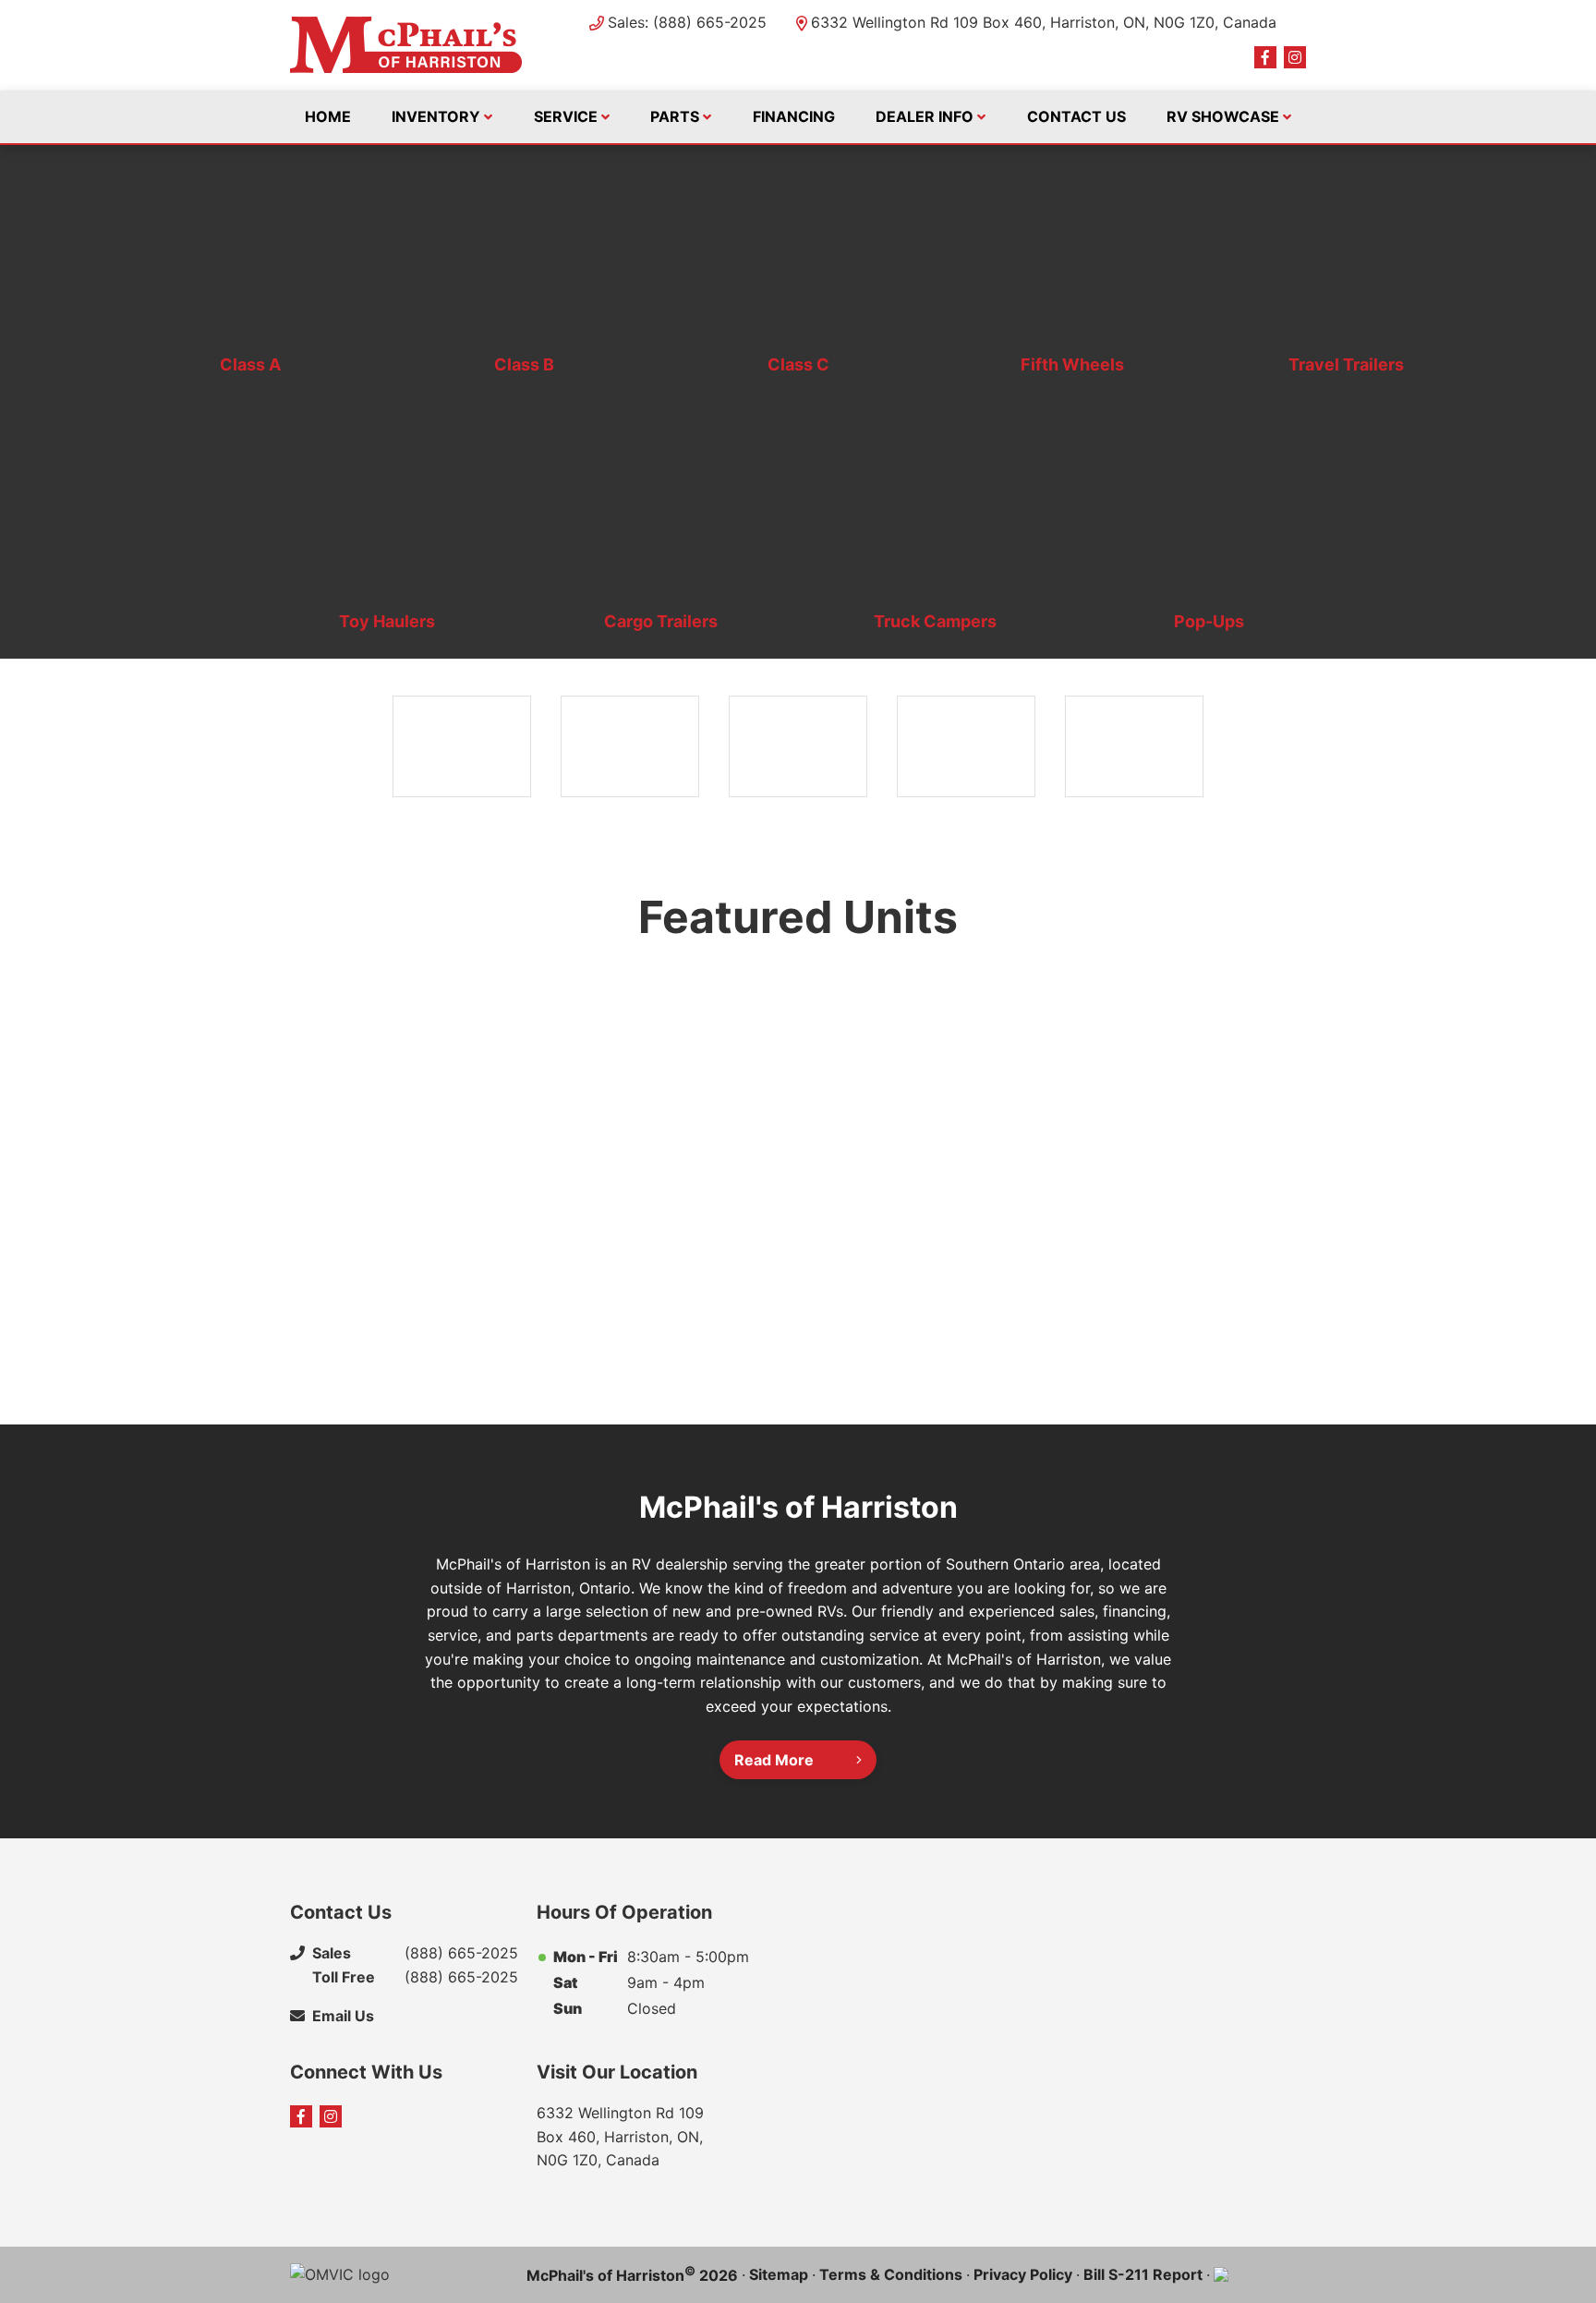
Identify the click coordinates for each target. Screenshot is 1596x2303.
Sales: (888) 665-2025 (687, 22)
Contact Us (1076, 116)
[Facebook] (1265, 57)
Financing (794, 116)
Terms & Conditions (891, 2274)
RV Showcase (1223, 116)
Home (328, 116)
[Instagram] (1295, 57)
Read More (774, 1760)
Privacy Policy (1023, 2274)
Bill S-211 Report (1143, 2274)
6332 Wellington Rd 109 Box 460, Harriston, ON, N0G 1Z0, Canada (1044, 22)
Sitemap (779, 2274)
